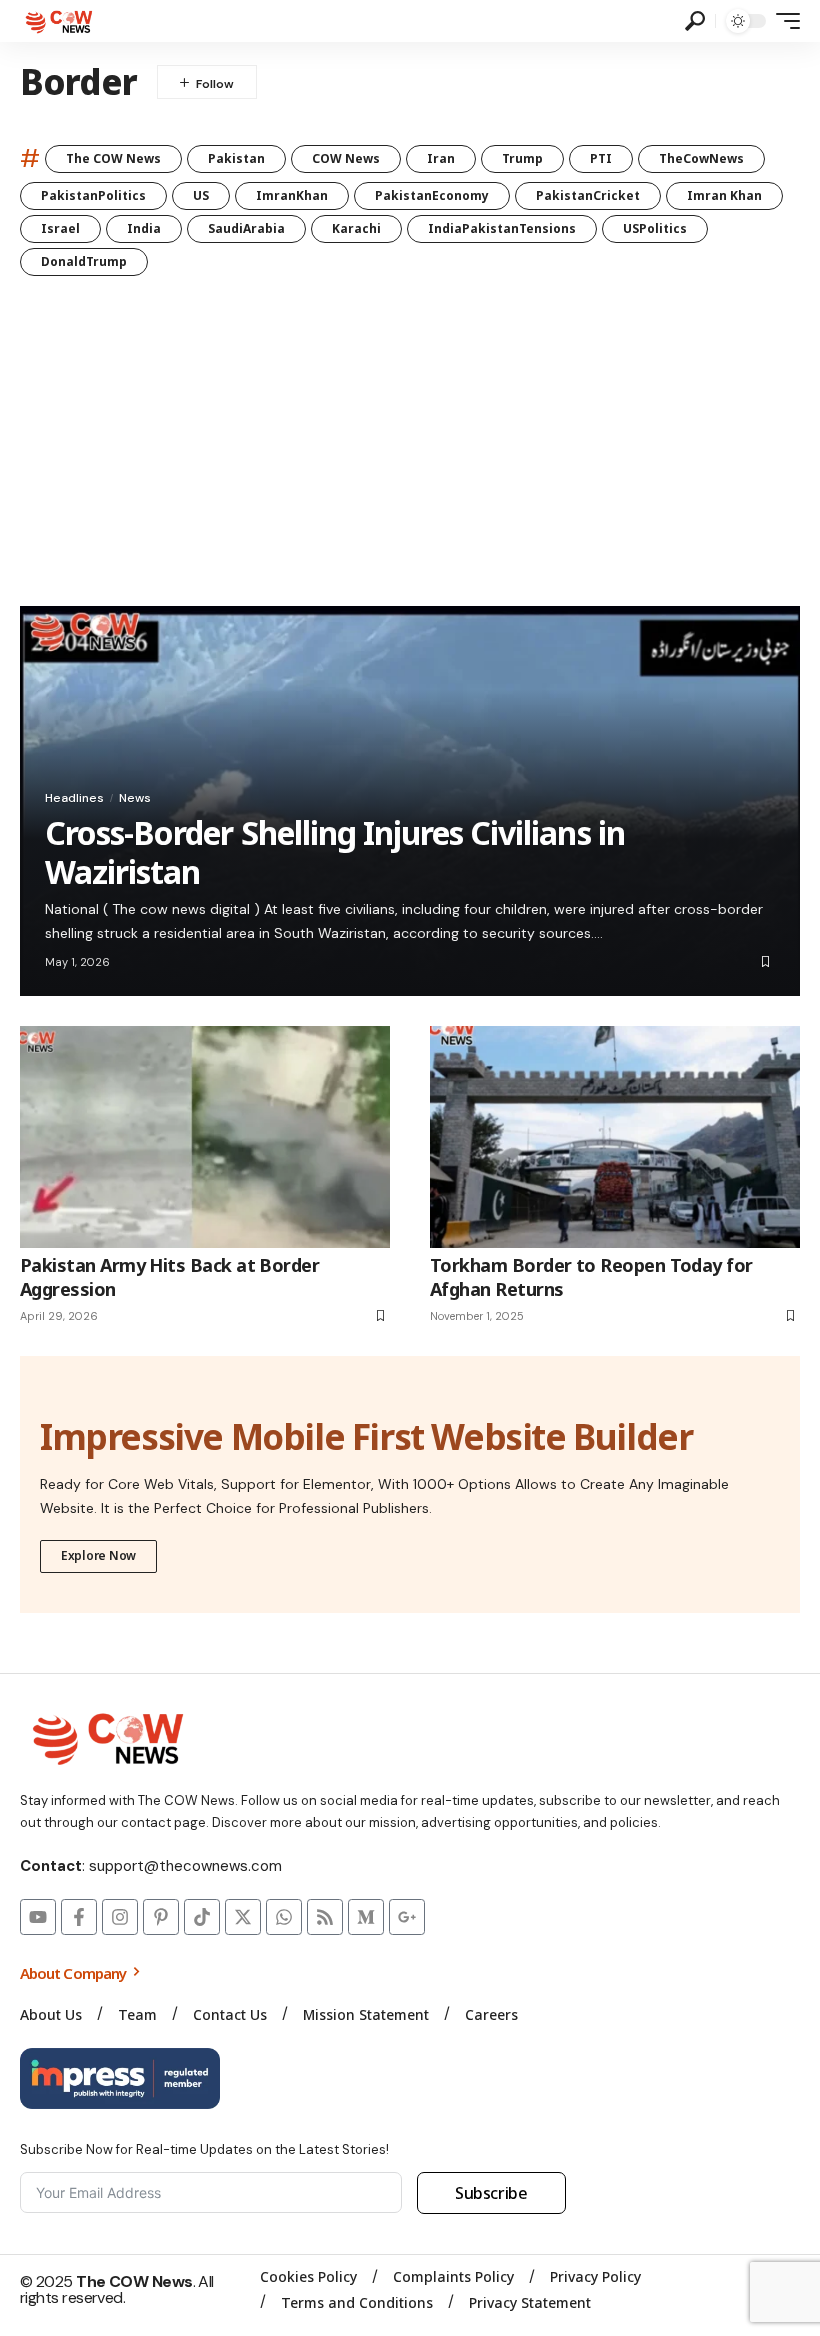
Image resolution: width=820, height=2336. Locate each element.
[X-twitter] (243, 1917)
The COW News (113, 158)
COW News (346, 158)
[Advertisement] (410, 456)
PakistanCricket (588, 195)
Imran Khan (724, 195)
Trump (522, 158)
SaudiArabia (246, 228)
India (144, 228)
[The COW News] (61, 21)
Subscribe (491, 2193)
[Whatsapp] (284, 1917)
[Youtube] (38, 1917)
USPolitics (655, 228)
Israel (60, 228)
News (135, 798)
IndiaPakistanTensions (502, 228)
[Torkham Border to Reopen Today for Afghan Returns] (615, 1137)
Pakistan (236, 158)
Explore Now (98, 1555)
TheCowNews (701, 158)
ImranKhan (292, 195)
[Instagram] (120, 1917)
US (201, 195)
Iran (441, 158)
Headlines (74, 798)
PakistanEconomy (432, 195)
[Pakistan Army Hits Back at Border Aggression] (205, 1137)
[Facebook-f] (79, 1917)
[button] (695, 21)
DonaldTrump (84, 261)
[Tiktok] (202, 1917)
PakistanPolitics (93, 195)
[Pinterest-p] (161, 1917)
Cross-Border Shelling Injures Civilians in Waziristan (335, 851)
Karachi (356, 228)
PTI (601, 158)
